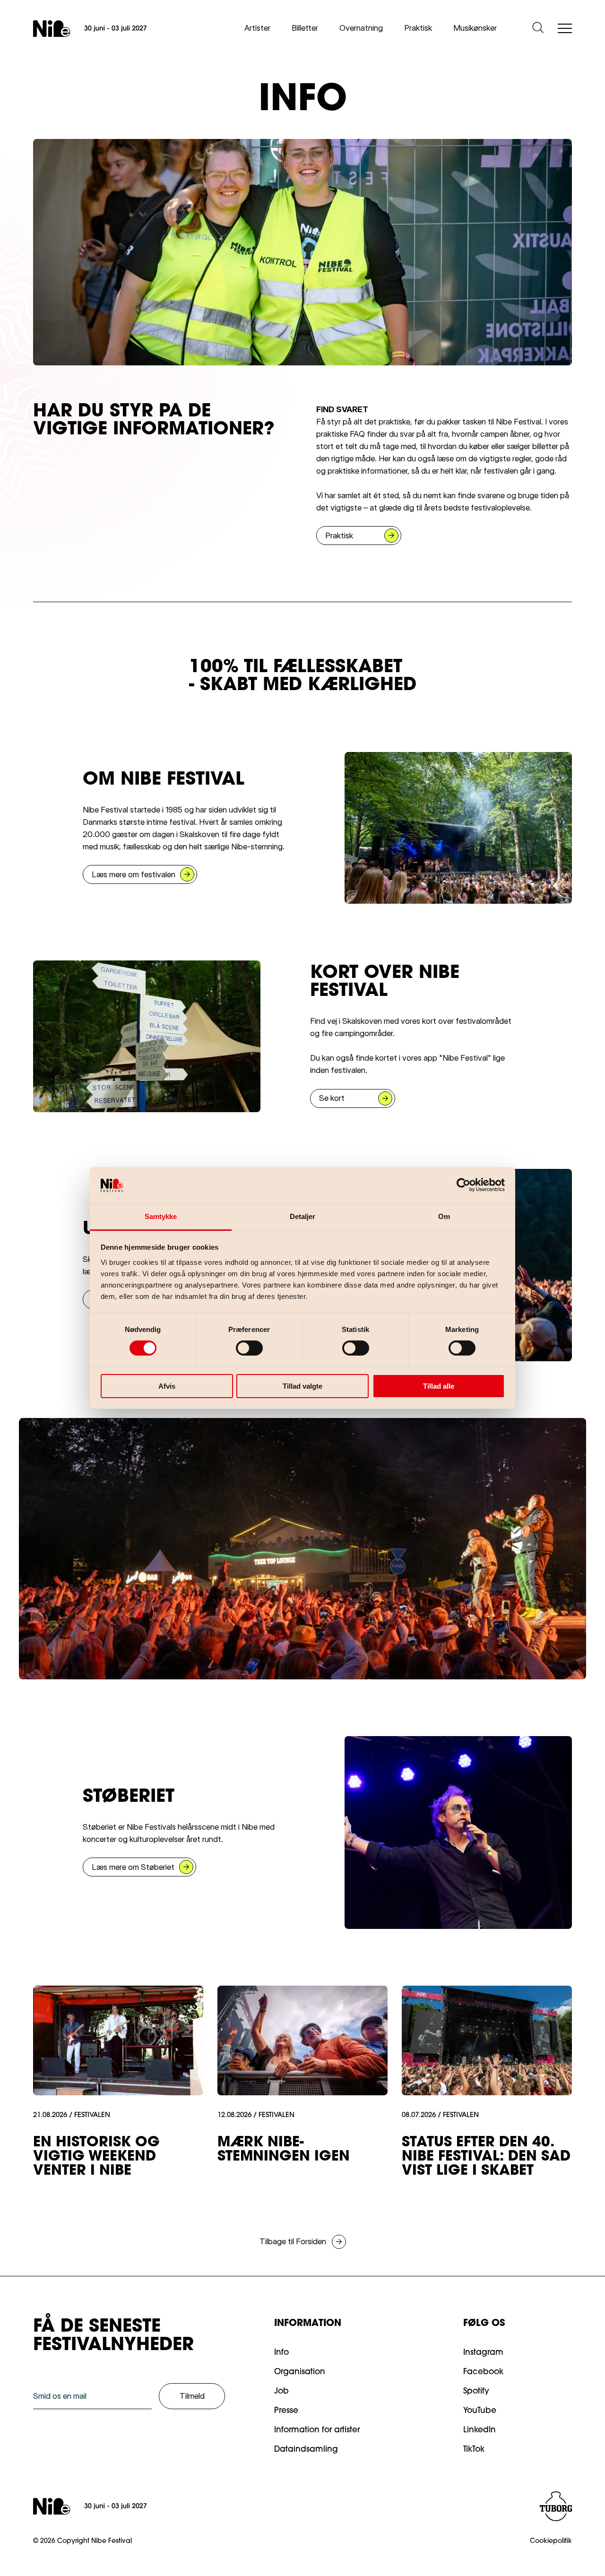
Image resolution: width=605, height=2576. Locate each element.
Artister (257, 28)
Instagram (483, 2353)
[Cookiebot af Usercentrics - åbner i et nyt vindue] (463, 1185)
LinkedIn (480, 2430)
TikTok (474, 2450)
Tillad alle (439, 1386)
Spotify (476, 2391)
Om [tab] (444, 1216)
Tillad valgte (302, 1386)
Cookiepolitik (551, 2541)
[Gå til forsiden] (90, 29)
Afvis (167, 1386)
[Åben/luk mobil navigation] (565, 29)
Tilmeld (192, 2396)
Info (281, 2353)
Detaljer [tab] (303, 1216)
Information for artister (317, 2430)
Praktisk (418, 28)
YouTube (480, 2411)
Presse (286, 2411)
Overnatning (361, 28)
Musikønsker (475, 28)
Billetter (305, 28)
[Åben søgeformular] (538, 28)
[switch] (242, 1346)
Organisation (300, 2372)
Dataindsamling (306, 2450)
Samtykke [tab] (161, 1216)
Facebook (483, 2372)
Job (281, 2391)
